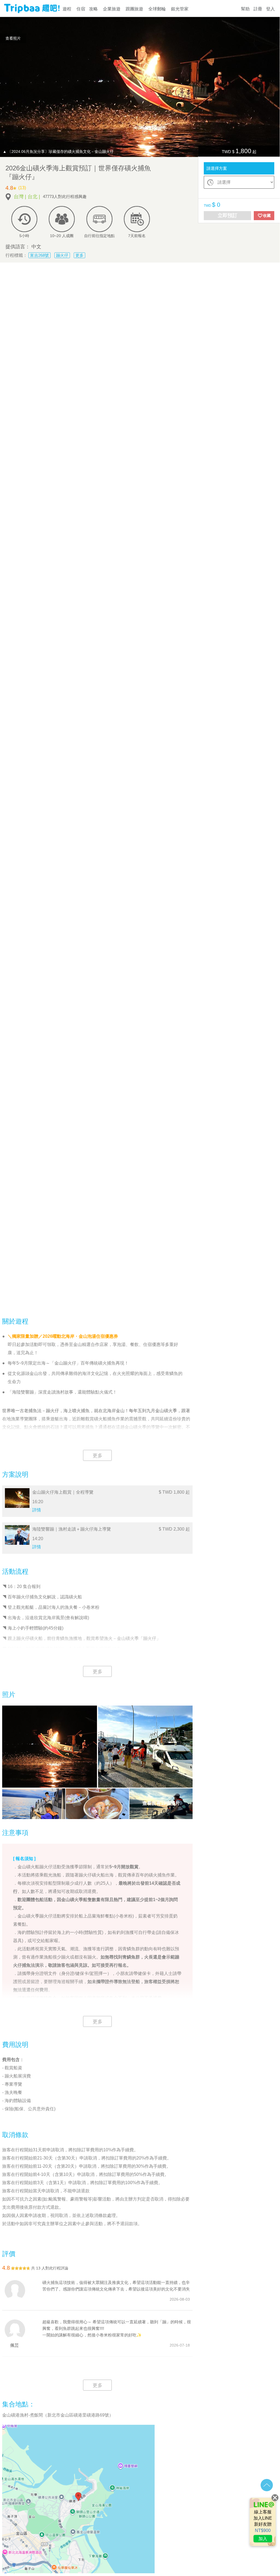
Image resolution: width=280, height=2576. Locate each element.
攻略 (93, 9)
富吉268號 (39, 255)
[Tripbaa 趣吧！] (32, 11)
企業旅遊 (112, 9)
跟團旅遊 (134, 9)
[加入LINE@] (263, 2522)
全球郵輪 (157, 9)
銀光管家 (180, 9)
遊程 (67, 9)
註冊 (258, 9)
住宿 (81, 9)
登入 (270, 9)
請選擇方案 (217, 168)
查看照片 (13, 38)
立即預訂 (228, 215)
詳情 (37, 1510)
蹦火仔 (62, 255)
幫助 (245, 9)
